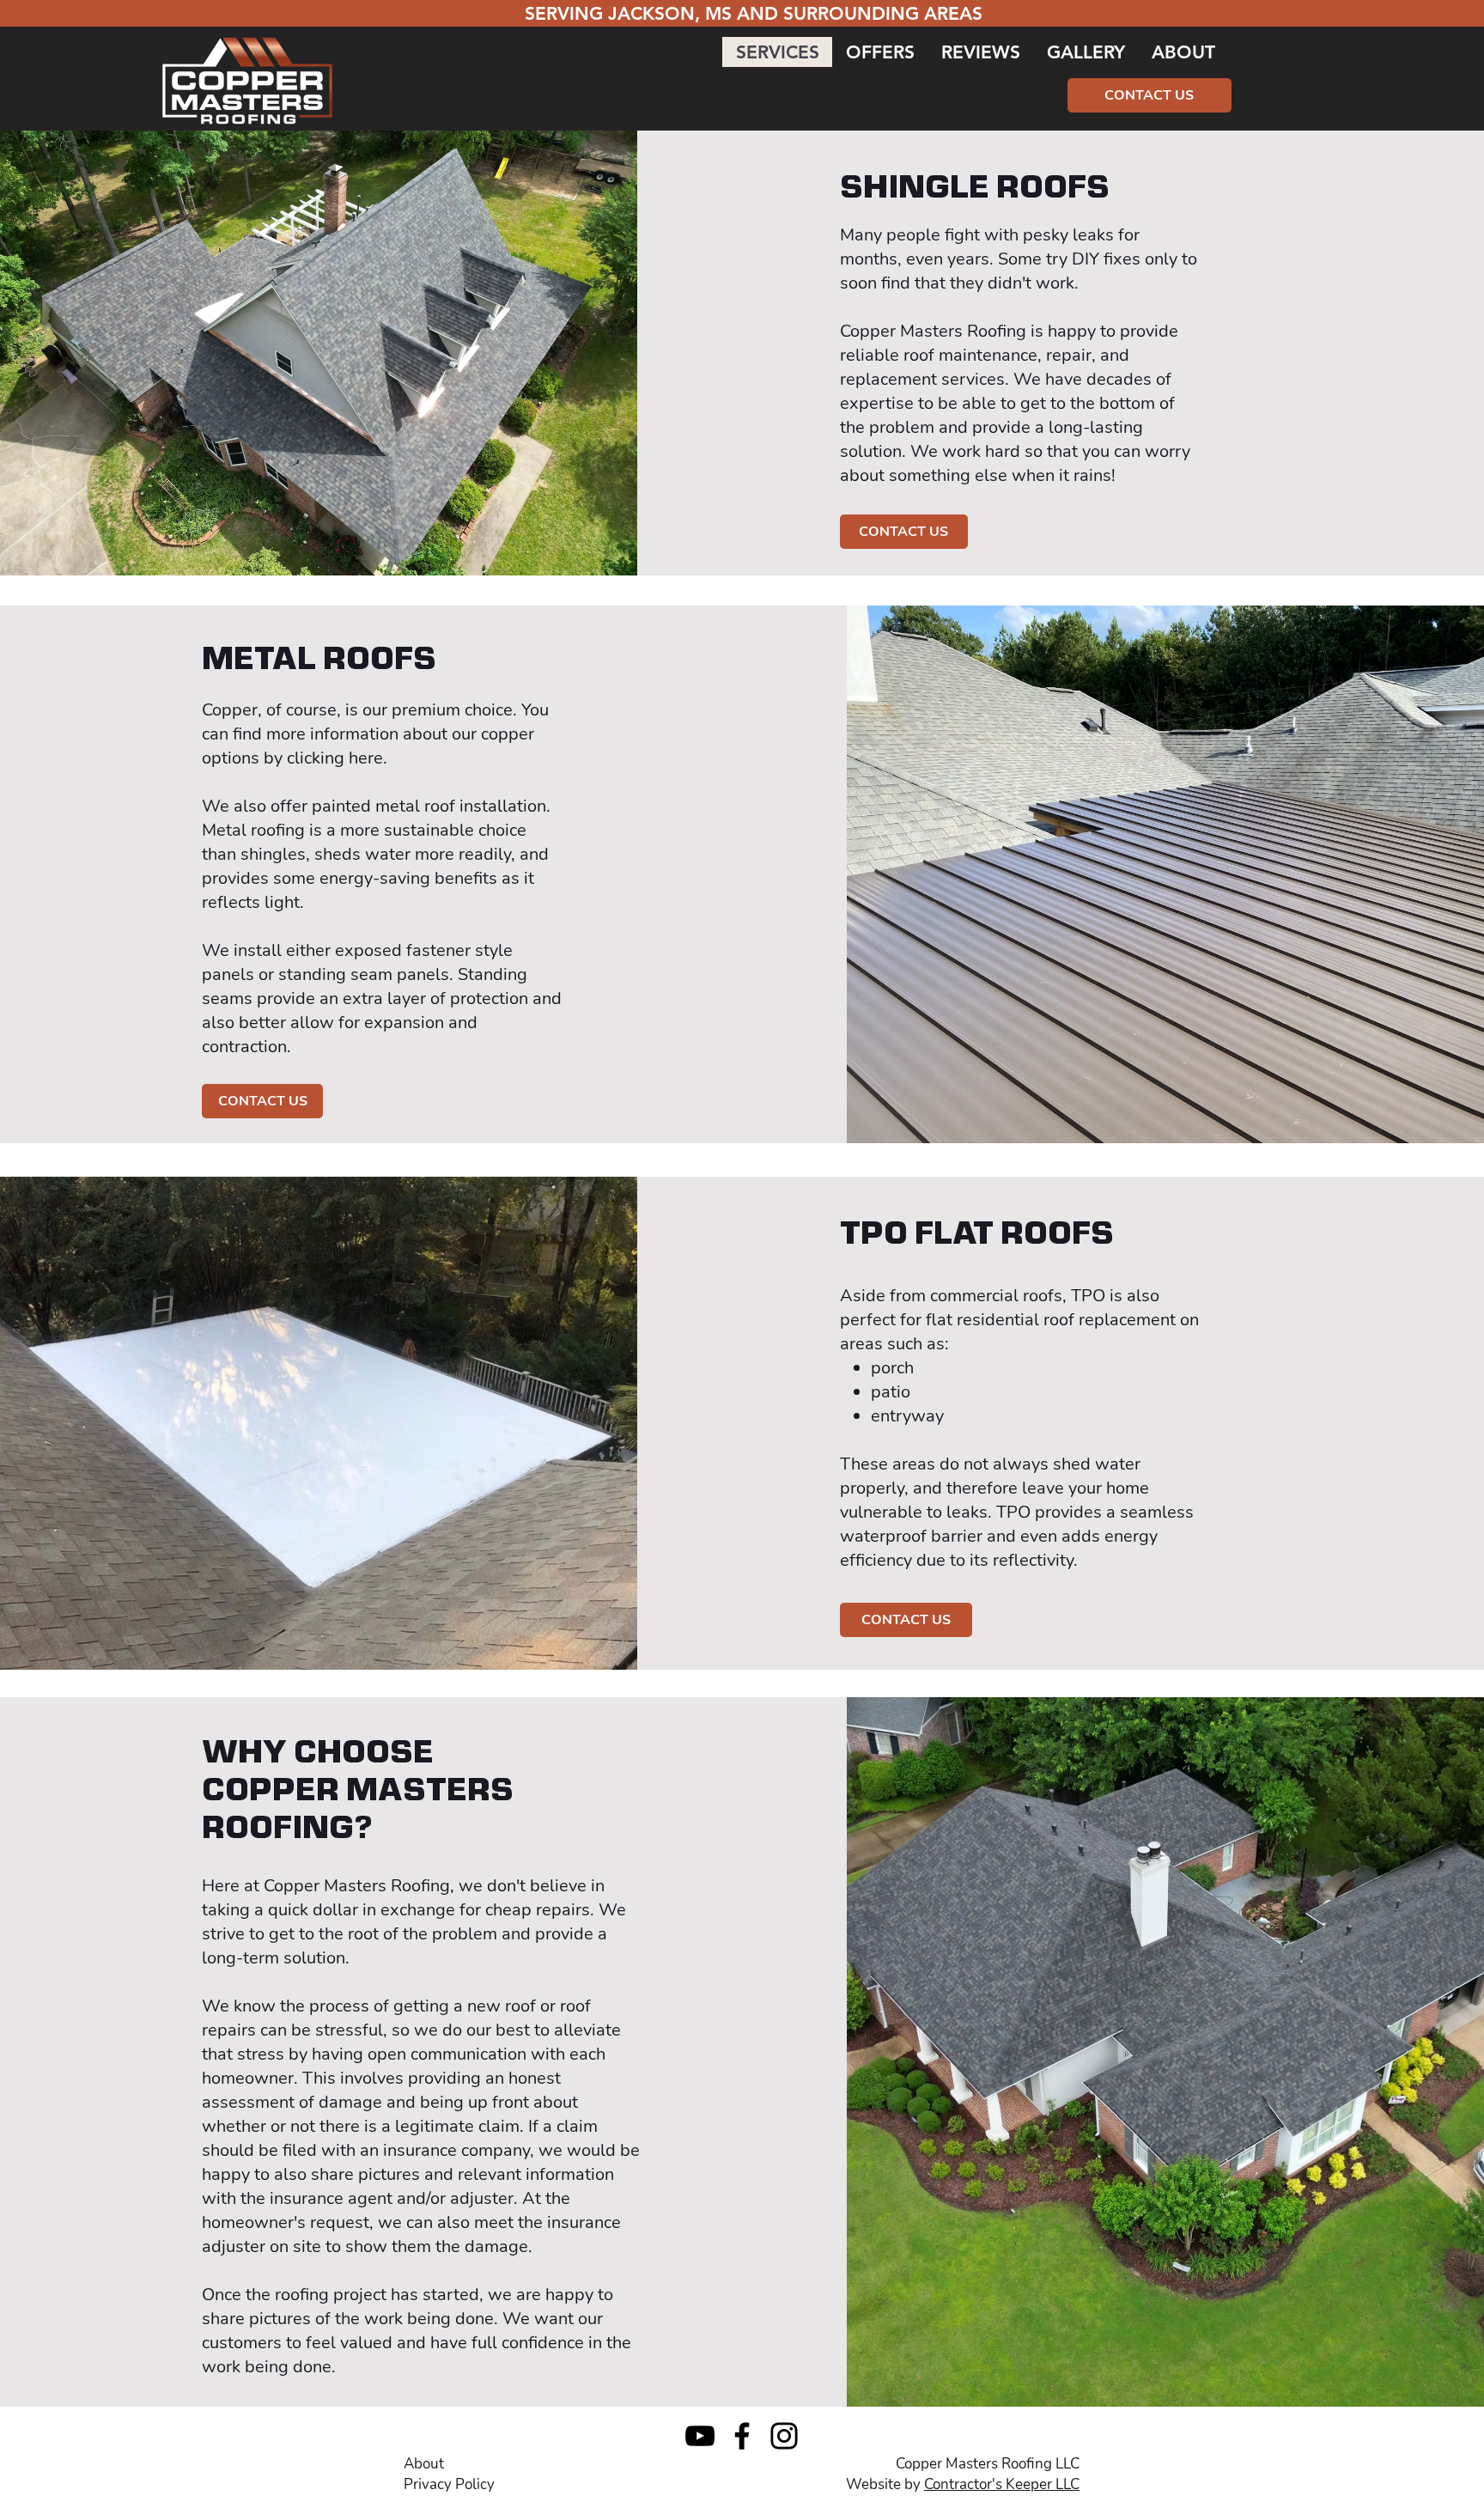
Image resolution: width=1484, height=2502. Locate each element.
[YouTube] (700, 2436)
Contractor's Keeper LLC (1002, 2484)
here (366, 758)
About (424, 2464)
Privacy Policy (449, 2484)
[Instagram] (784, 2436)
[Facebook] (742, 2436)
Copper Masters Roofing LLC (988, 2464)
